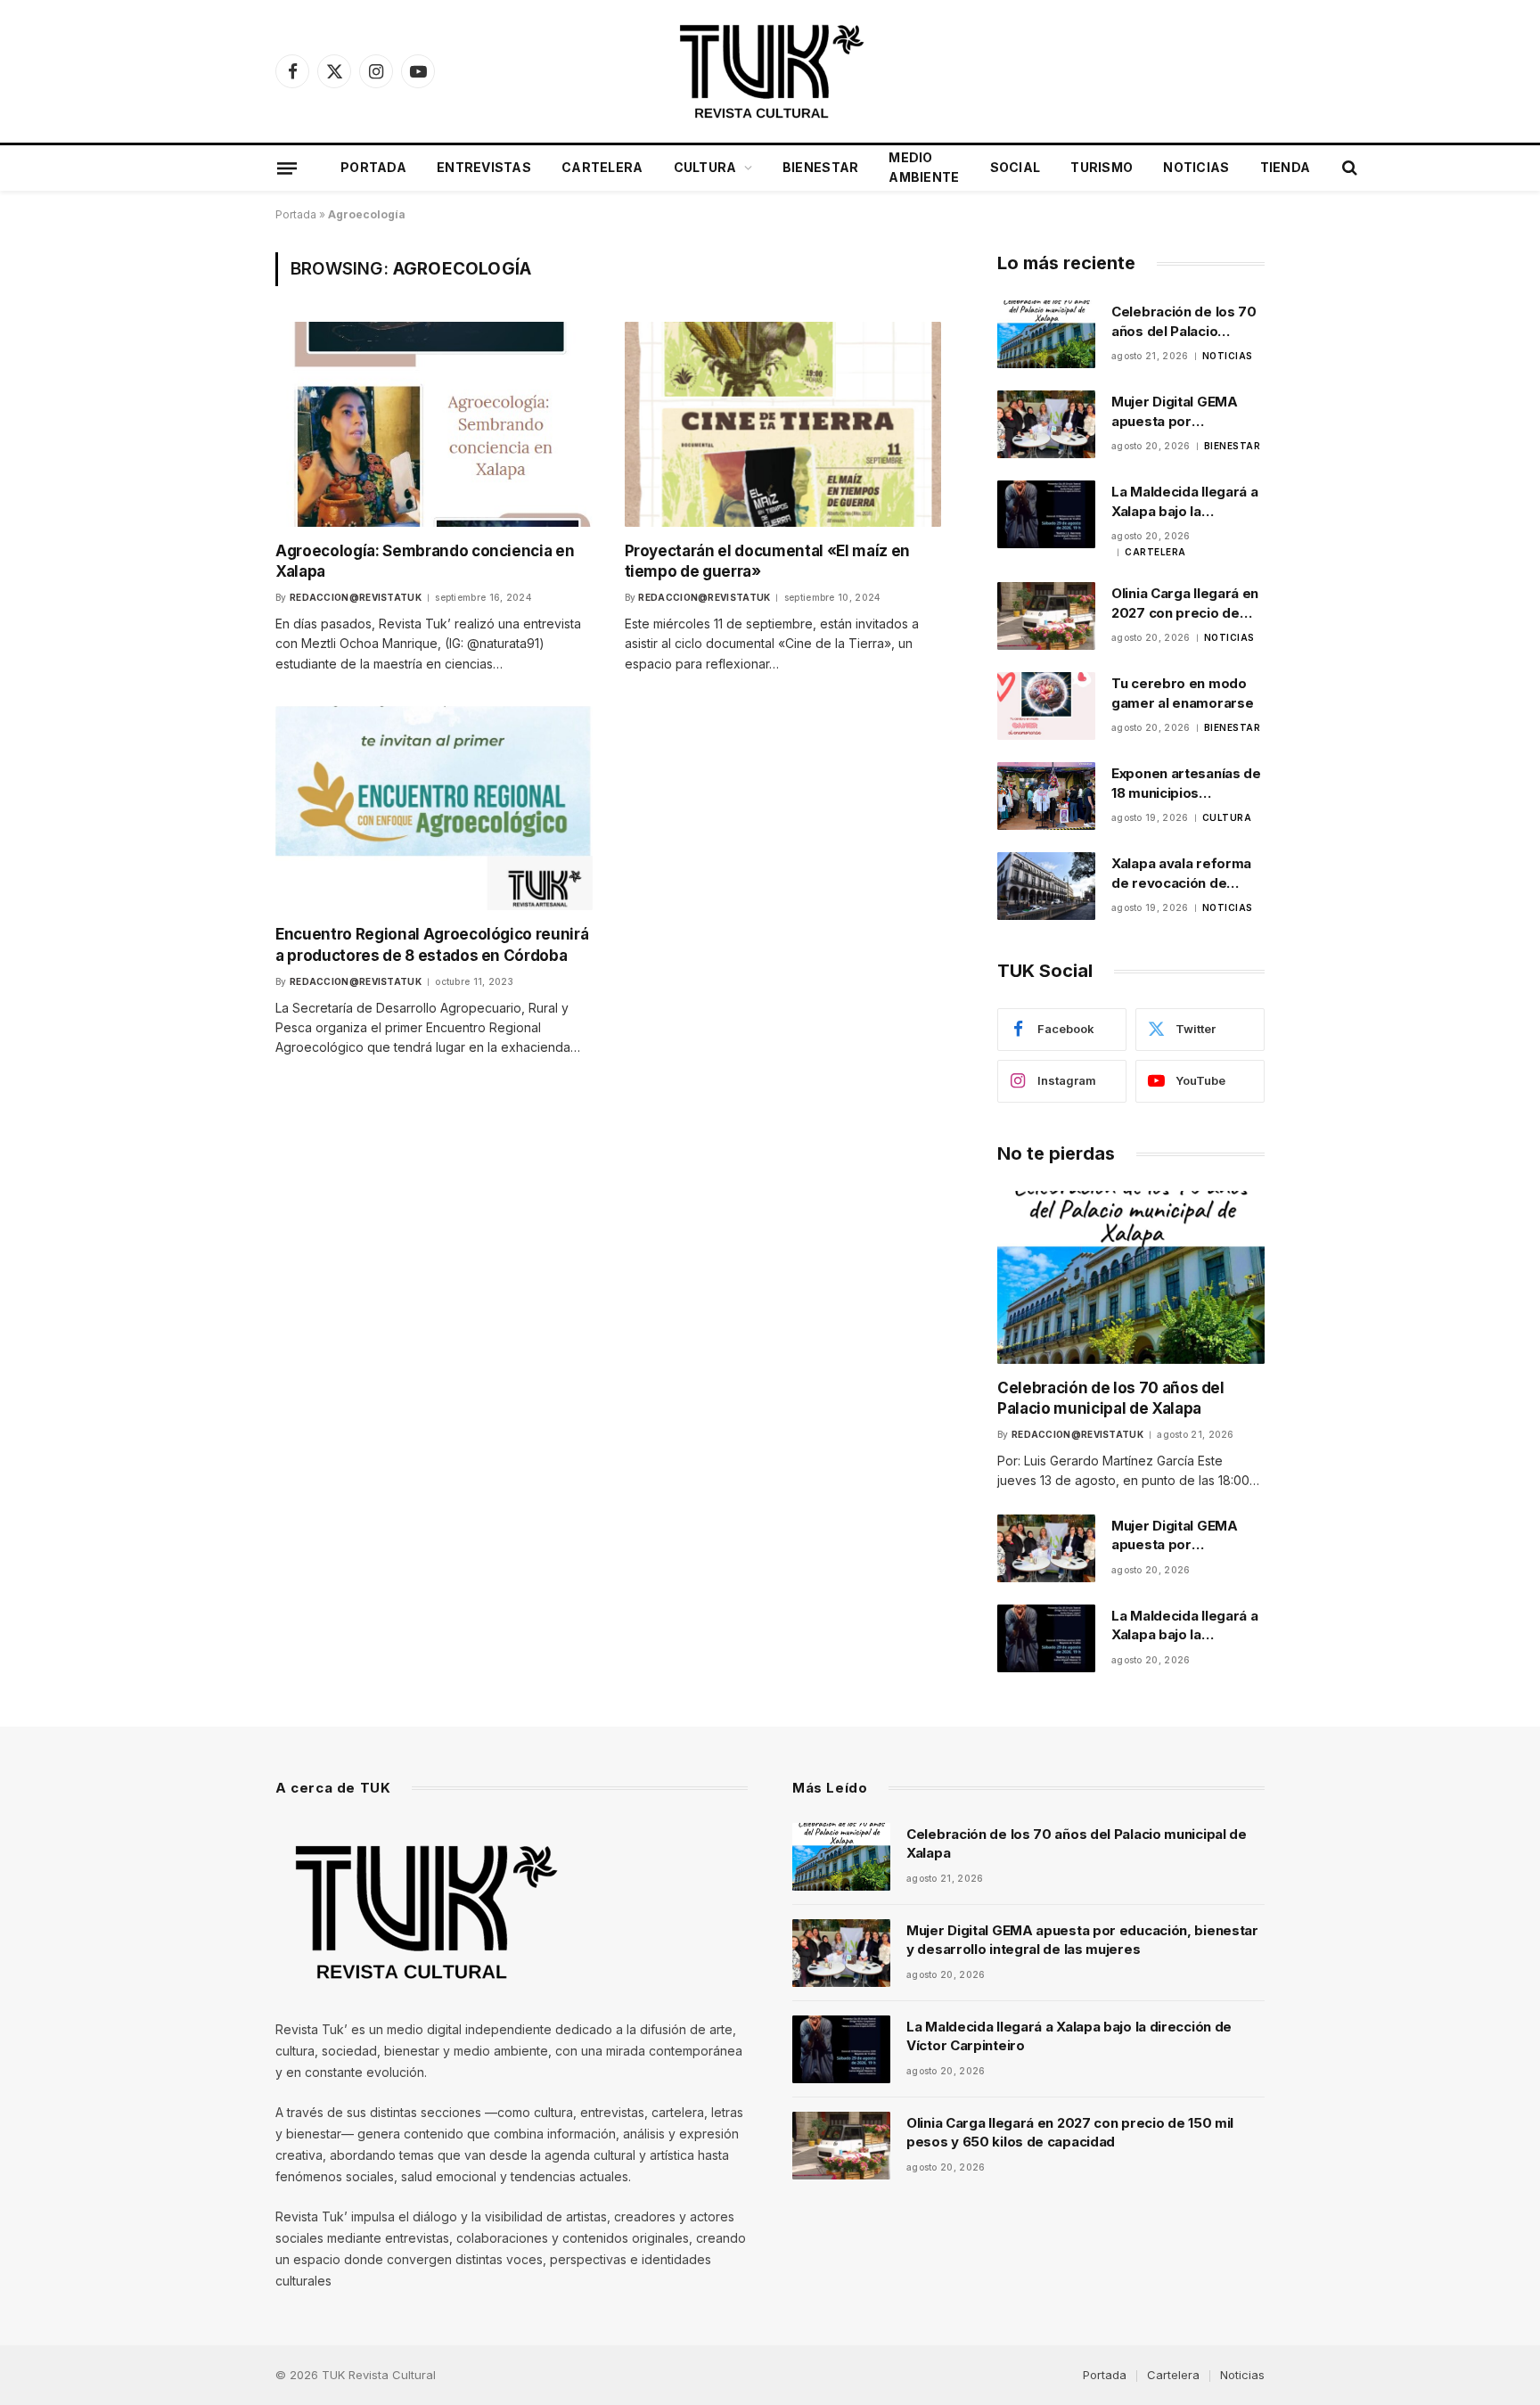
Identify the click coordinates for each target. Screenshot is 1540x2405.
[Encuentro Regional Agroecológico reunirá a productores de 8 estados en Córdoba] (434, 808)
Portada (373, 167)
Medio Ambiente (924, 167)
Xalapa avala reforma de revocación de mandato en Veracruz (1182, 874)
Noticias (1196, 167)
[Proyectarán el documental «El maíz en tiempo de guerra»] (783, 424)
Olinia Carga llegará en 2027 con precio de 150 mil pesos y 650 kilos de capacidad (1185, 603)
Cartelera (602, 167)
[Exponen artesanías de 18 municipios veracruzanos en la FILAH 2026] (1046, 796)
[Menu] (287, 168)
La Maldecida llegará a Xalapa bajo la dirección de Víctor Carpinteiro (1184, 502)
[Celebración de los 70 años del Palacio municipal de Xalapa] (1046, 334)
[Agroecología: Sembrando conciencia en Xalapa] (434, 424)
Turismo (1102, 167)
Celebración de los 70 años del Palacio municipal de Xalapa (1184, 322)
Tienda (1286, 167)
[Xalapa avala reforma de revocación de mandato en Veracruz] (1046, 886)
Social (1016, 167)
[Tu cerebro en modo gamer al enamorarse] (1046, 706)
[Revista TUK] (770, 71)
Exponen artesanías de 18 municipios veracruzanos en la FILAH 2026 (1186, 784)
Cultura (705, 167)
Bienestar (821, 167)
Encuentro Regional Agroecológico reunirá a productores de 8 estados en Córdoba (432, 944)
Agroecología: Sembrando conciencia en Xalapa (425, 561)
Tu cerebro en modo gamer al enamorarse (1182, 693)
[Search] (1348, 168)
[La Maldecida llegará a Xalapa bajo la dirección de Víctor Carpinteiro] (1046, 514)
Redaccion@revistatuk (356, 597)
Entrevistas (484, 167)
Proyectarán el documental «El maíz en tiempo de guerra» (767, 561)
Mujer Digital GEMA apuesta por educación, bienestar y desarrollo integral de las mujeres (1186, 412)
